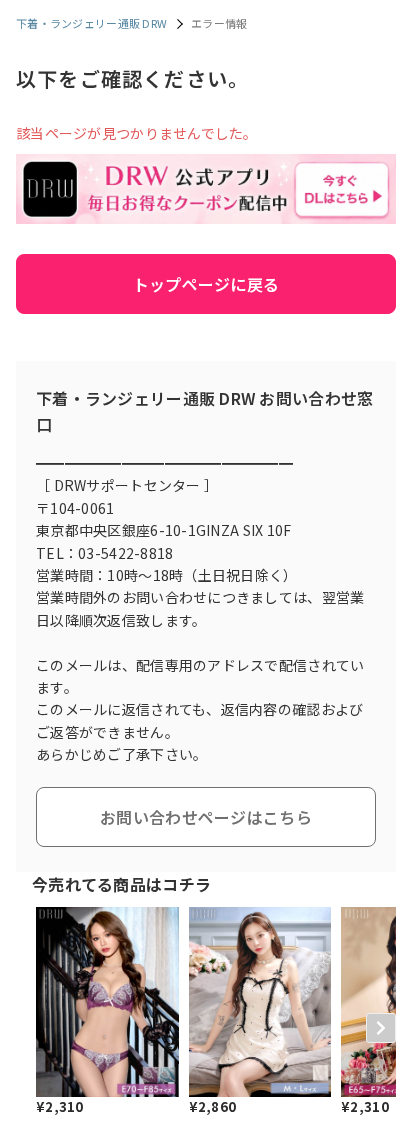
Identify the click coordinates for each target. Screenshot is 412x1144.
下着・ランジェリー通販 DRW (91, 23)
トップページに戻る (206, 284)
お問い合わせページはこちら (206, 817)
